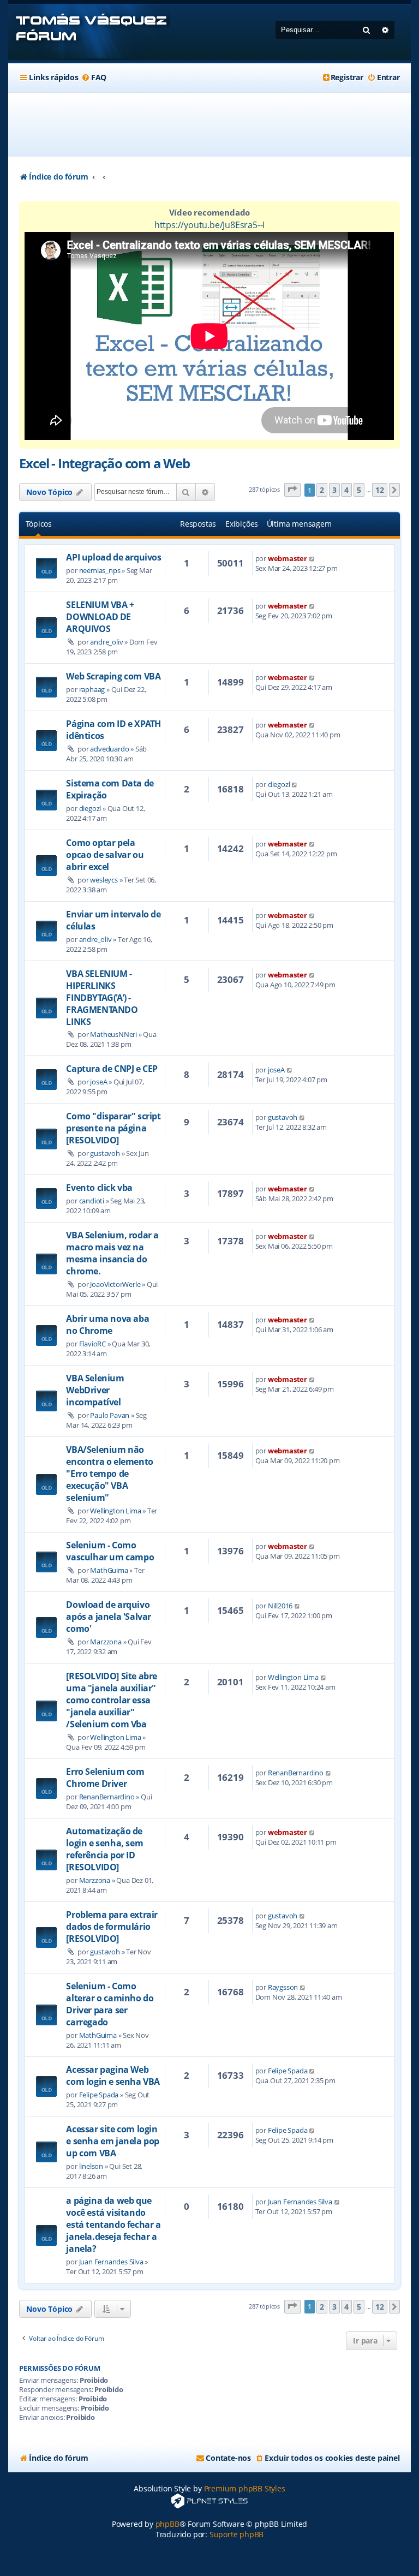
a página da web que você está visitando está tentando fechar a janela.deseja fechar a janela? (113, 2225)
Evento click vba (99, 1188)
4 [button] (346, 490)
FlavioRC (92, 1344)
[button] (292, 490)
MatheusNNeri (113, 1034)
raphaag (92, 689)
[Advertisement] (218, 124)
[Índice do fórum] (89, 32)
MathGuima (109, 1570)
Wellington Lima (115, 1511)
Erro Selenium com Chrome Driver (105, 1778)
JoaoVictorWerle (115, 1284)
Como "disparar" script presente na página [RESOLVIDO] (113, 1128)
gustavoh (105, 1153)
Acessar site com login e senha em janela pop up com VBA (113, 2141)
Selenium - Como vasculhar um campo (110, 1551)
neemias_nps (100, 570)
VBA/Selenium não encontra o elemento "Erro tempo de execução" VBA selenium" (109, 1474)
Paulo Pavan (110, 1415)
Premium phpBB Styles (245, 2488)
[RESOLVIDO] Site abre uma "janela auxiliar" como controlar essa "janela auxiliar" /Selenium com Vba (112, 1700)
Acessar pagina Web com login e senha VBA (113, 2076)
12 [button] (380, 490)
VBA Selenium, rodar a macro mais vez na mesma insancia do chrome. (112, 1253)
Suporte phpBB (237, 2534)
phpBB (167, 2524)
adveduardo (109, 749)
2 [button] (322, 490)
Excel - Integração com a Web (104, 463)
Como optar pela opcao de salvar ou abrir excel (105, 855)
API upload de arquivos (113, 557)
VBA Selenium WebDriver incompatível (95, 1390)
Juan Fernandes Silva (111, 2262)
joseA (98, 1082)
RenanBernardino (107, 1797)
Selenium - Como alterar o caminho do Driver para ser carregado (110, 2004)
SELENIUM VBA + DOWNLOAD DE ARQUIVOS (100, 617)
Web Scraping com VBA (113, 676)
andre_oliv (106, 642)
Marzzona (106, 1642)
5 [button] (359, 490)
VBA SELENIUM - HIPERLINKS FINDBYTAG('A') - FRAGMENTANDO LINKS (102, 998)
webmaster (288, 558)
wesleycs (104, 880)
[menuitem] (94, 77)
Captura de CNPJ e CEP (112, 1069)
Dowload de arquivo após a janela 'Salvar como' (109, 1617)
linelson (91, 2166)
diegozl (90, 808)
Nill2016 (280, 1606)
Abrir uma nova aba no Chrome (107, 1325)
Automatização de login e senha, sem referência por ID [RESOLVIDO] (104, 1849)
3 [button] (334, 490)
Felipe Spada (99, 2095)
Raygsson (283, 1987)
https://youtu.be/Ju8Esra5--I (209, 225)
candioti (92, 1201)
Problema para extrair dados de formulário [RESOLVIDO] (112, 1927)
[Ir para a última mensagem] (312, 558)
